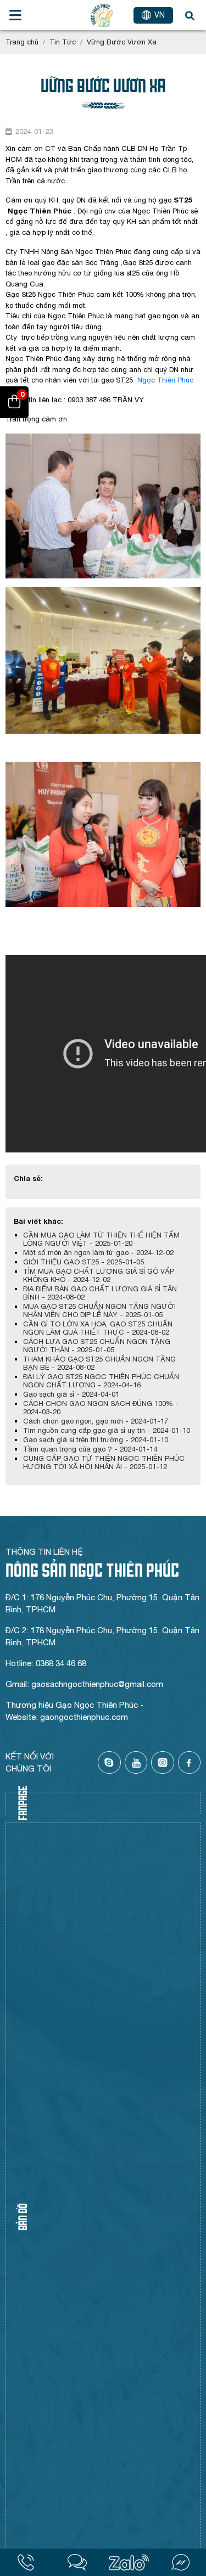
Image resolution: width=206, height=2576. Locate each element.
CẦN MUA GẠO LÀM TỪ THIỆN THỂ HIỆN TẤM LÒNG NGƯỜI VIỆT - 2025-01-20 (101, 1239)
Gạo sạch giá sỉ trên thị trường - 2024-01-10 (96, 1440)
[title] (26, 2562)
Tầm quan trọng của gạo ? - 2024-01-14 (90, 1449)
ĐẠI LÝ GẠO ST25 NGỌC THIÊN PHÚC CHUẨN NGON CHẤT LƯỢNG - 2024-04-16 (101, 1381)
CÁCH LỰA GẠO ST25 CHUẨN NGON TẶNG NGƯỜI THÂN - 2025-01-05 (97, 1346)
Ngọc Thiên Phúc (165, 380)
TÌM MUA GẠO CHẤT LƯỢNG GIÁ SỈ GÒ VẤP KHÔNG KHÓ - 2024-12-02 (99, 1275)
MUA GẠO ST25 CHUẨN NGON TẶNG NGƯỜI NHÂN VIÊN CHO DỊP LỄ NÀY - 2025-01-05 (99, 1311)
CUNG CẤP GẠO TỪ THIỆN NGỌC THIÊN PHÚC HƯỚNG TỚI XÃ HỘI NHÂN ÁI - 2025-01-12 (104, 1463)
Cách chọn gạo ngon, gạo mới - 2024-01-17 (96, 1421)
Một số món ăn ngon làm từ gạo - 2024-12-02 (98, 1253)
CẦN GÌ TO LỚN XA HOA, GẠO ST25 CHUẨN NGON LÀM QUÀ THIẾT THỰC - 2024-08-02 (98, 1328)
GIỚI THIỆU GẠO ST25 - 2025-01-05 (83, 1262)
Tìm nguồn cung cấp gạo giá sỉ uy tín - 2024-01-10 (107, 1430)
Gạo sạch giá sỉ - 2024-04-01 (71, 1394)
